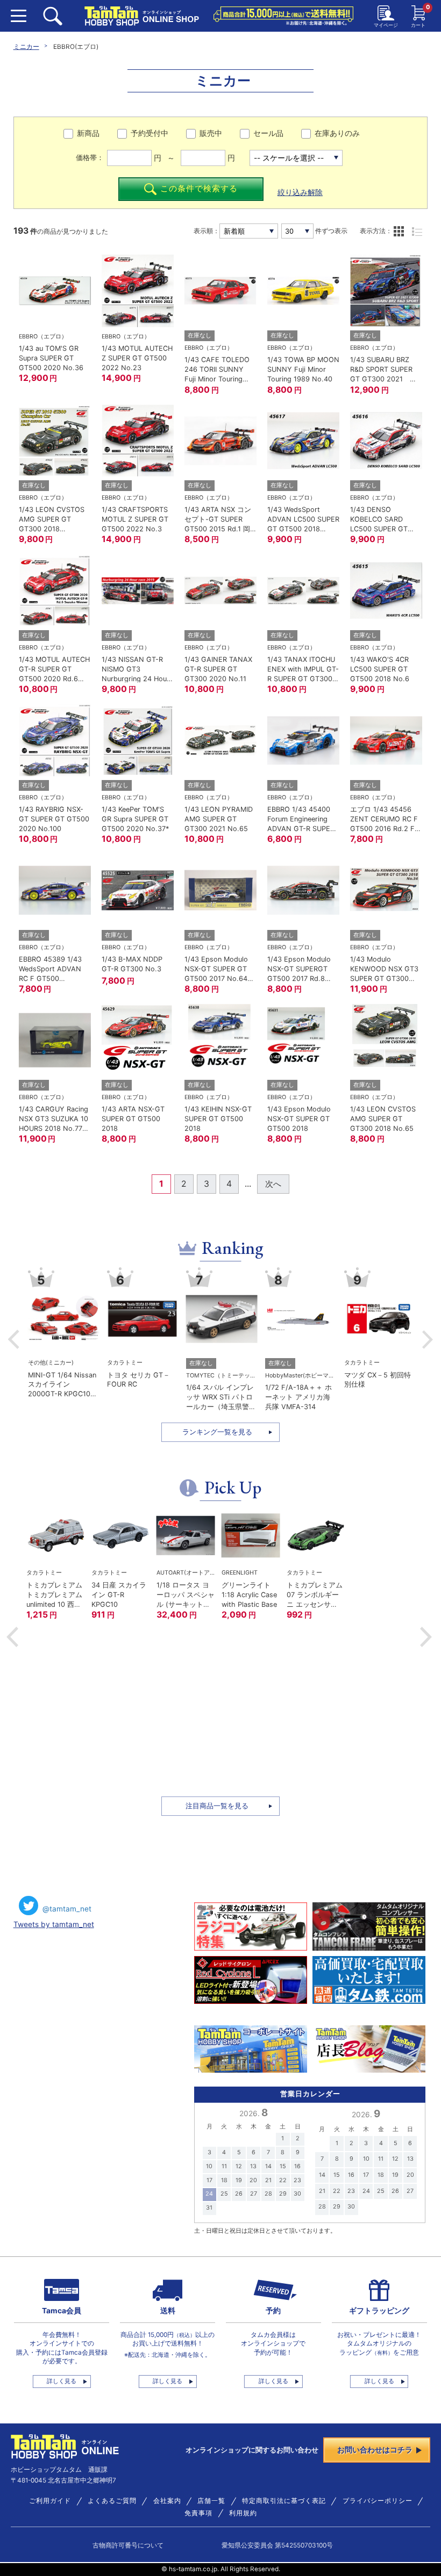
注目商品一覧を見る (217, 1806)
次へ (273, 1184)
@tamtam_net (67, 1909)
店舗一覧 (211, 2501)
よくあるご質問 (112, 2501)
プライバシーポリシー (378, 2501)
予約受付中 (150, 133)
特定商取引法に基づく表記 (284, 2501)
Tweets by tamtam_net (54, 1924)
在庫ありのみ (337, 133)
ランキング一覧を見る (217, 1432)
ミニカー (26, 47)
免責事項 (198, 2513)
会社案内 (167, 2501)
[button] (12, 1637)
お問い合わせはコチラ (375, 2450)
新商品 (88, 133)
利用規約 (243, 2513)
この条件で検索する (199, 189)
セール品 (268, 133)
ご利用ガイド (50, 2501)
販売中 (211, 133)
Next (428, 1339)
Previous (14, 1339)
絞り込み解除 (300, 192)
